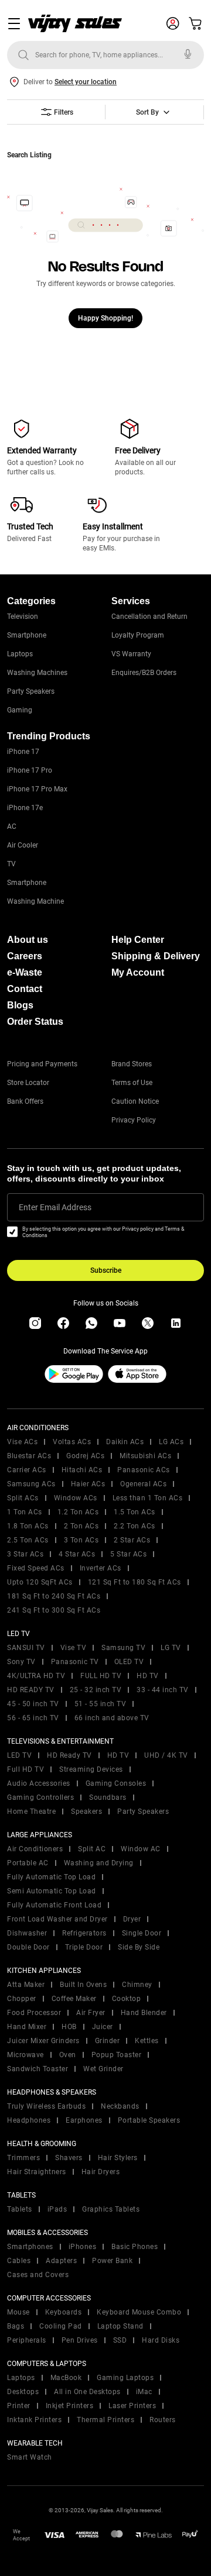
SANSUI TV (26, 1648)
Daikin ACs (125, 1442)
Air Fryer (91, 2013)
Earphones (84, 2120)
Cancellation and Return (149, 617)
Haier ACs (88, 1484)
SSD (120, 2340)
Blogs (20, 1005)
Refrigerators (84, 1933)
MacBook (66, 2378)
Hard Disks (161, 2340)
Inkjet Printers (70, 2406)
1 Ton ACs (25, 1512)
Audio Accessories (39, 1783)
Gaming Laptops (125, 2378)
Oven (68, 2055)
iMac (144, 2392)
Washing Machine (35, 901)
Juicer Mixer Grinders (43, 2041)
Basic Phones (135, 2247)
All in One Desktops (87, 2392)
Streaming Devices (91, 1769)
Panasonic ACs (144, 1470)
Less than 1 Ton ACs (148, 1498)
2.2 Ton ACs (135, 1526)
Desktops (23, 2392)
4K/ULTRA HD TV (36, 1676)
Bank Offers (25, 1101)
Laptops (20, 654)
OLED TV (129, 1662)
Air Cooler (23, 845)
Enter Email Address (55, 1207)
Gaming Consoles (116, 1783)
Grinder (108, 2041)
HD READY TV (31, 1690)
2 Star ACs (132, 1540)
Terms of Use (132, 1083)
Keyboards (64, 2312)
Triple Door (84, 1947)
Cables (19, 2261)
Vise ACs (22, 1442)
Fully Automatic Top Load (51, 1877)
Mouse (18, 2312)
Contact (25, 989)
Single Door (142, 1933)
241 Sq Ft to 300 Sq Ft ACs (54, 1610)
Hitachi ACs (82, 1470)
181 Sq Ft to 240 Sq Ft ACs (54, 1596)
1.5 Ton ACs (135, 1512)
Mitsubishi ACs (145, 1456)
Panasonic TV (75, 1662)
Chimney (137, 1985)
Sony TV (21, 1662)
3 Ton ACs (81, 1540)
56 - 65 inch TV (33, 1718)
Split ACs (23, 1498)
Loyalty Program (138, 635)
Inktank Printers (34, 2420)
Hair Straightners (37, 2172)
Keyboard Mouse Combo (139, 2312)
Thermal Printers (105, 2420)
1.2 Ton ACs (78, 1512)
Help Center (138, 940)
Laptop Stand (120, 2326)
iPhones (83, 2247)
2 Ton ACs (81, 1526)
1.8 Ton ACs (28, 1526)
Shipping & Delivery (156, 956)
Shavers (69, 2158)
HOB (69, 2027)
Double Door (28, 1947)
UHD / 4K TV (166, 1755)
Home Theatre (31, 1812)
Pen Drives (80, 2340)
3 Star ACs (25, 1554)
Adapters (61, 2261)
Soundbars (108, 1797)
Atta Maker (26, 1985)
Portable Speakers (149, 2120)
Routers (163, 2420)
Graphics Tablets (111, 2209)
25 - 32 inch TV (96, 1690)
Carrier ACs (27, 1470)
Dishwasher (27, 1933)
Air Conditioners (35, 1849)
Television (23, 617)
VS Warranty (131, 654)
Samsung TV (123, 1648)
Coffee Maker (74, 1999)
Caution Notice (135, 1101)
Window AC (141, 1849)
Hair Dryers (101, 2172)
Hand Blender (144, 2013)
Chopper (22, 1999)
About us (28, 940)
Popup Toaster (117, 2055)
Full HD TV (25, 1769)
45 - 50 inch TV (33, 1704)
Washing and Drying (99, 1863)
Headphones (29, 2120)
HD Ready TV (69, 1755)
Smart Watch (30, 2457)
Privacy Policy (134, 1120)
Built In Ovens (83, 1985)
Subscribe (106, 1270)
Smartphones (30, 2247)
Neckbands (120, 2106)
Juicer (103, 2027)
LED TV (19, 1755)
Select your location (86, 82)
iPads (57, 2209)
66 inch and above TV (112, 1718)
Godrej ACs (85, 1456)
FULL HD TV (101, 1676)
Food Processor (34, 2013)
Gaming (20, 710)
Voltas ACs (72, 1442)
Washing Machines (37, 673)
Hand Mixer (27, 2027)
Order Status (35, 1022)
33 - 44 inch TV (163, 1690)
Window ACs (76, 1498)
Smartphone (27, 635)
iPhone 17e (25, 808)
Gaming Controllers (40, 1797)
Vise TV (74, 1648)
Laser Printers (132, 2406)
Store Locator (28, 1083)
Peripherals (27, 2340)
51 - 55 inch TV (101, 1704)
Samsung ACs (31, 1484)
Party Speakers (31, 691)
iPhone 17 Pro (30, 770)
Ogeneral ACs (143, 1484)
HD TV (148, 1676)
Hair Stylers (118, 2158)
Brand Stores (132, 1064)
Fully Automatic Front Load (54, 1905)
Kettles (147, 2041)
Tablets (20, 2209)
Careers (25, 956)
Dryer (132, 1919)
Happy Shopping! (105, 318)
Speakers (86, 1812)
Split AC (92, 1849)
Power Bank (112, 2261)
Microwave (25, 2055)
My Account (138, 972)
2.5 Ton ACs (28, 1540)
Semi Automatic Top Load (52, 1891)
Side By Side (139, 1947)
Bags (16, 2326)
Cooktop (127, 1999)
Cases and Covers (38, 2275)
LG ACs (171, 1442)
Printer (19, 2406)
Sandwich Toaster (38, 2069)
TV (11, 864)
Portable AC (28, 1863)
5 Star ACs (128, 1554)
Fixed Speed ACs (36, 1568)
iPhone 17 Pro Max (37, 789)
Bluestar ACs (29, 1456)
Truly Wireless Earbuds (46, 2106)
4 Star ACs (77, 1554)
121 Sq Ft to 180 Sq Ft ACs (135, 1582)
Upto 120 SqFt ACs (40, 1582)
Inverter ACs (101, 1568)
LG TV (171, 1648)
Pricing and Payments (42, 1064)
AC (12, 826)
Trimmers (23, 2158)
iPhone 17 (23, 752)
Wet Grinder (103, 2069)
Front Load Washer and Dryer (57, 1919)
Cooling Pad (61, 2326)
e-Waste (25, 972)
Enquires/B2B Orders (144, 673)
